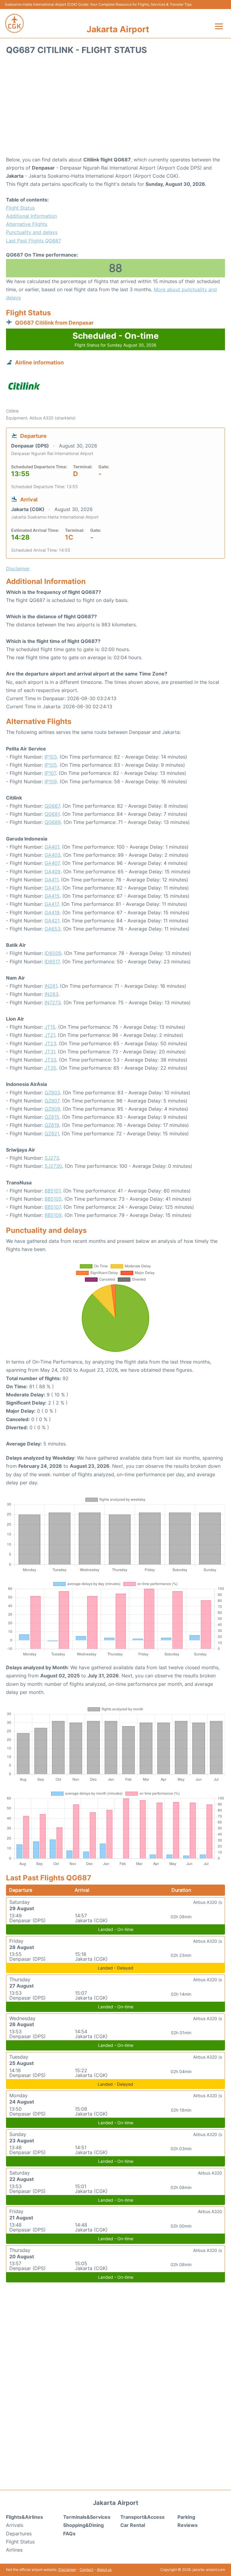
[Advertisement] (115, 108)
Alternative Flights (27, 224)
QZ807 (52, 1101)
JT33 (50, 1060)
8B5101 (52, 1191)
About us (104, 2570)
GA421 (52, 921)
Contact (86, 2570)
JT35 (50, 1068)
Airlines (14, 2550)
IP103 (51, 757)
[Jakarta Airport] (14, 23)
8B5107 (53, 1207)
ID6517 (52, 962)
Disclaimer (67, 2570)
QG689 (53, 822)
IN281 (51, 986)
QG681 (52, 814)
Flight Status (20, 208)
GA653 (52, 929)
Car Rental (133, 2525)
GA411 (51, 880)
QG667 (52, 806)
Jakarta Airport (118, 29)
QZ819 (52, 1125)
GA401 (52, 847)
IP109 (51, 781)
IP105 (51, 765)
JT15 (50, 1027)
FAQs (69, 2534)
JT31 (50, 1052)
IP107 (50, 773)
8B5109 (53, 1215)
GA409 (52, 872)
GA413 (52, 888)
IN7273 (53, 1003)
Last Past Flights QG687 (34, 241)
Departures (19, 2534)
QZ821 (52, 1134)
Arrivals (15, 2525)
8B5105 (53, 1199)
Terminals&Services (87, 2517)
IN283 (51, 994)
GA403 (52, 855)
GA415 (52, 896)
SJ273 (52, 1158)
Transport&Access (142, 2517)
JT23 (50, 1043)
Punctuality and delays (32, 232)
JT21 (50, 1035)
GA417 (52, 904)
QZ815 (52, 1117)
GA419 (52, 912)
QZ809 (52, 1109)
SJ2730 (53, 1166)
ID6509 (53, 953)
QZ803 (52, 1093)
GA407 (52, 863)
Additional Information (31, 216)
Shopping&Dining (83, 2525)
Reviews (188, 2525)
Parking (186, 2517)
